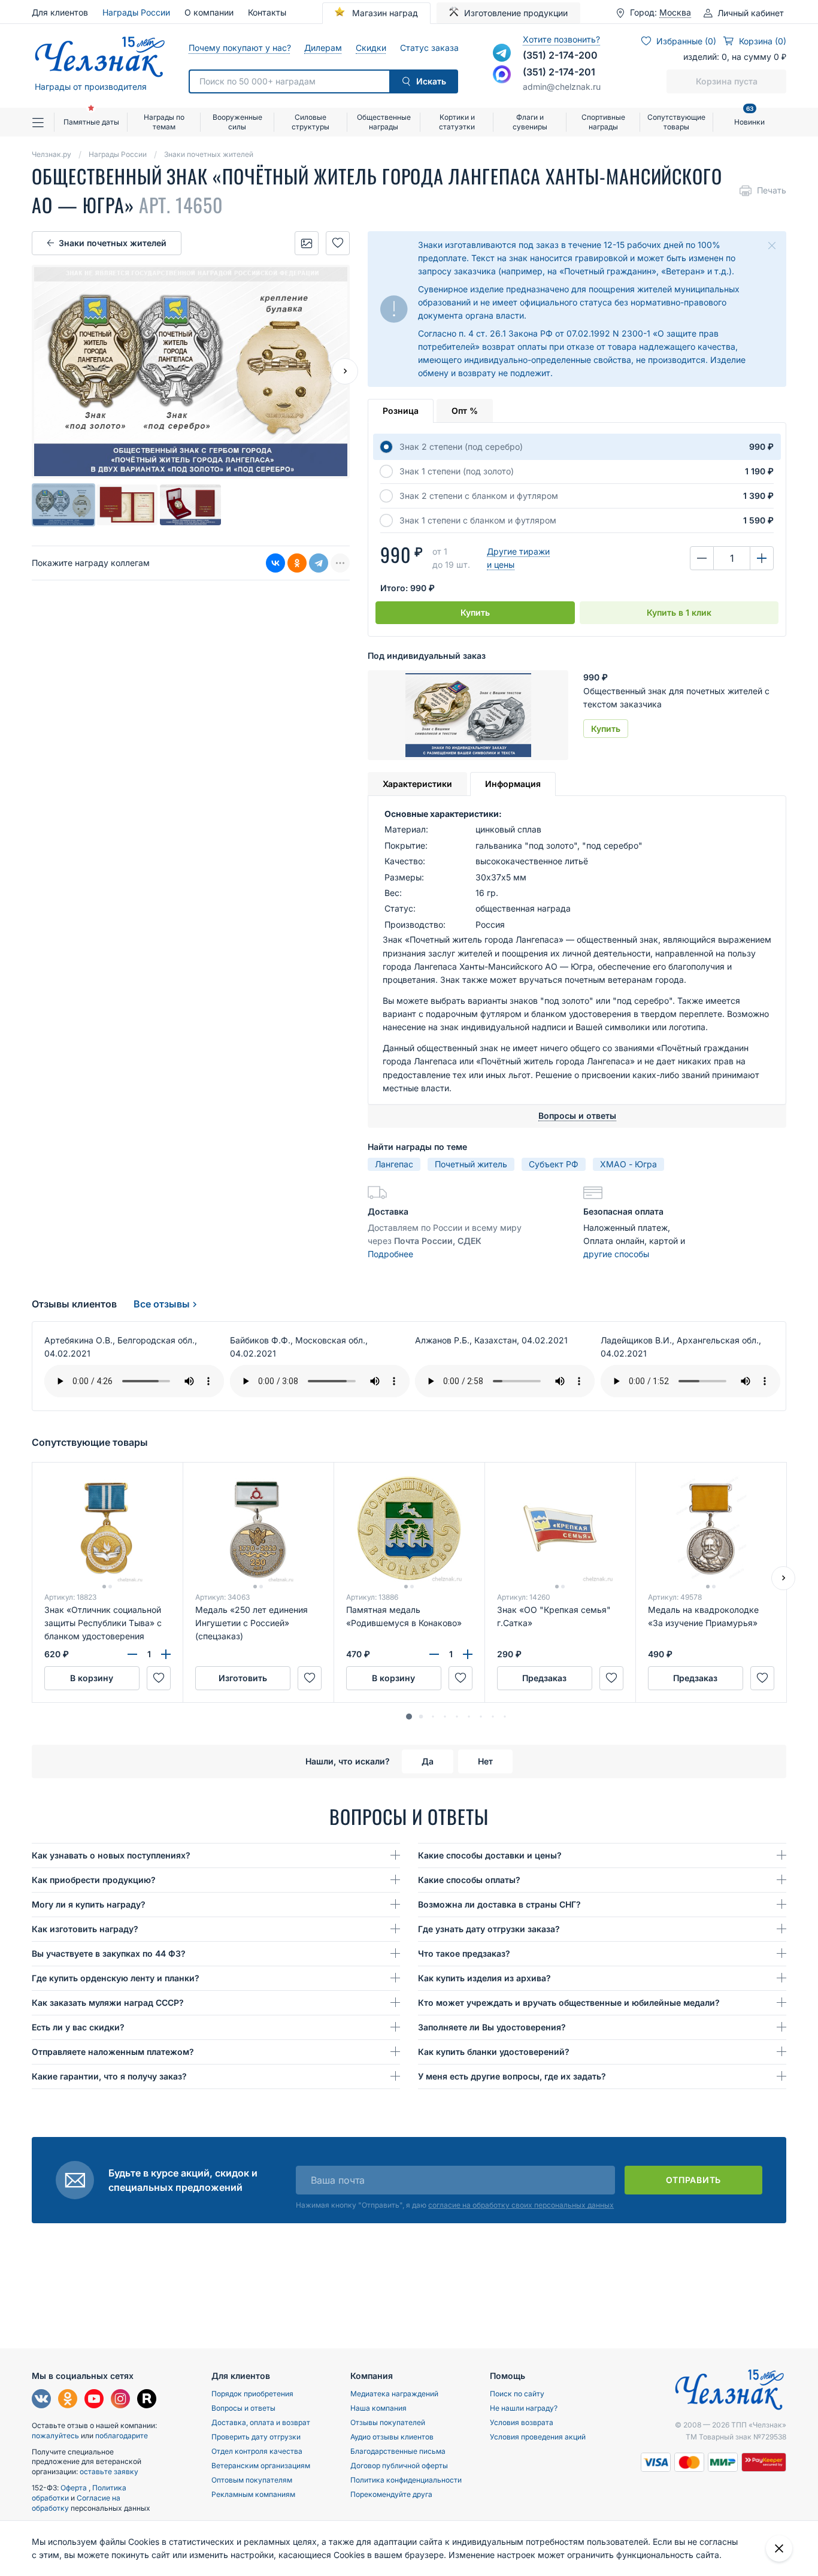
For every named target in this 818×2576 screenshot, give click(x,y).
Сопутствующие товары (676, 122)
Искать (431, 81)
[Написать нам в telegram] (502, 53)
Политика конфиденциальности (406, 2480)
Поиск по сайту (517, 2394)
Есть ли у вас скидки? (78, 2027)
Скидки (371, 48)
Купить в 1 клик (679, 612)
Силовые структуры (310, 122)
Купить (475, 612)
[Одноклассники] (297, 563)
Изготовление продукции (516, 13)
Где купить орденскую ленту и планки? (116, 1978)
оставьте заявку (109, 2471)
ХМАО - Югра (628, 1164)
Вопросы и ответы (243, 2408)
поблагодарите (122, 2436)
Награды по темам (164, 122)
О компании (209, 12)
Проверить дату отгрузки (256, 2437)
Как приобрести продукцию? (94, 1880)
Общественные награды (384, 122)
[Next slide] (345, 371)
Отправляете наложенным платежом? (113, 2052)
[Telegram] (319, 563)
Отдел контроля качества (257, 2451)
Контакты (267, 12)
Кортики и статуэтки (457, 122)
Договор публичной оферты (399, 2465)
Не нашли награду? (524, 2408)
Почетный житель (471, 1164)
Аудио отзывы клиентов (392, 2437)
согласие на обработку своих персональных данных (521, 2205)
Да (428, 1761)
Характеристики (417, 784)
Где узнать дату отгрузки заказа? (489, 1929)
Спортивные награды (603, 122)
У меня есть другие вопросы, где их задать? (512, 2076)
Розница (401, 411)
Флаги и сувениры (530, 122)
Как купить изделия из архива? (484, 1978)
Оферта (75, 2488)
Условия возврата (522, 2422)
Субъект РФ (554, 1164)
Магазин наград (384, 13)
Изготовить (243, 1678)
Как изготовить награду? (85, 1929)
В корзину (92, 1678)
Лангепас (394, 1164)
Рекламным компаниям (253, 2494)
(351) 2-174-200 (560, 55)
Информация (513, 784)
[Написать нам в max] (502, 74)
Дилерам (323, 48)
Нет (485, 1761)
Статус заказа (429, 48)
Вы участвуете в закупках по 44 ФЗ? (109, 1953)
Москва (675, 13)
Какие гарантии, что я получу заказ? (109, 2076)
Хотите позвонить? (561, 39)
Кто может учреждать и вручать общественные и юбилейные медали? (569, 2003)
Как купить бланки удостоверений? (494, 2052)
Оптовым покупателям (252, 2480)
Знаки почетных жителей (113, 243)
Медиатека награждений (394, 2394)
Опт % (465, 411)
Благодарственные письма (398, 2451)
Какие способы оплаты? (469, 1880)
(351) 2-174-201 (559, 72)
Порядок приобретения (252, 2394)
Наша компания (378, 2408)
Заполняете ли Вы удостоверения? (492, 2027)
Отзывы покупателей (388, 2422)
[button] (409, 1717)
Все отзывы (162, 1304)
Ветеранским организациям (261, 2465)
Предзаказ (544, 1678)
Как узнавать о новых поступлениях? (111, 1855)
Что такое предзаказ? (464, 1953)
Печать (772, 190)
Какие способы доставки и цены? (490, 1855)
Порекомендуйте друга (391, 2494)
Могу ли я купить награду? (89, 1904)
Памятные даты (91, 122)
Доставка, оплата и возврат (261, 2422)
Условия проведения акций (538, 2437)
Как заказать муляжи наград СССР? (108, 2003)
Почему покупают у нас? (239, 48)
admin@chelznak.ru (562, 87)
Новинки (749, 117)
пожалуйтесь (55, 2436)
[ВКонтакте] (275, 563)
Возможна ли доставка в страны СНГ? (499, 1904)
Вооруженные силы (237, 122)
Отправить (693, 2180)
